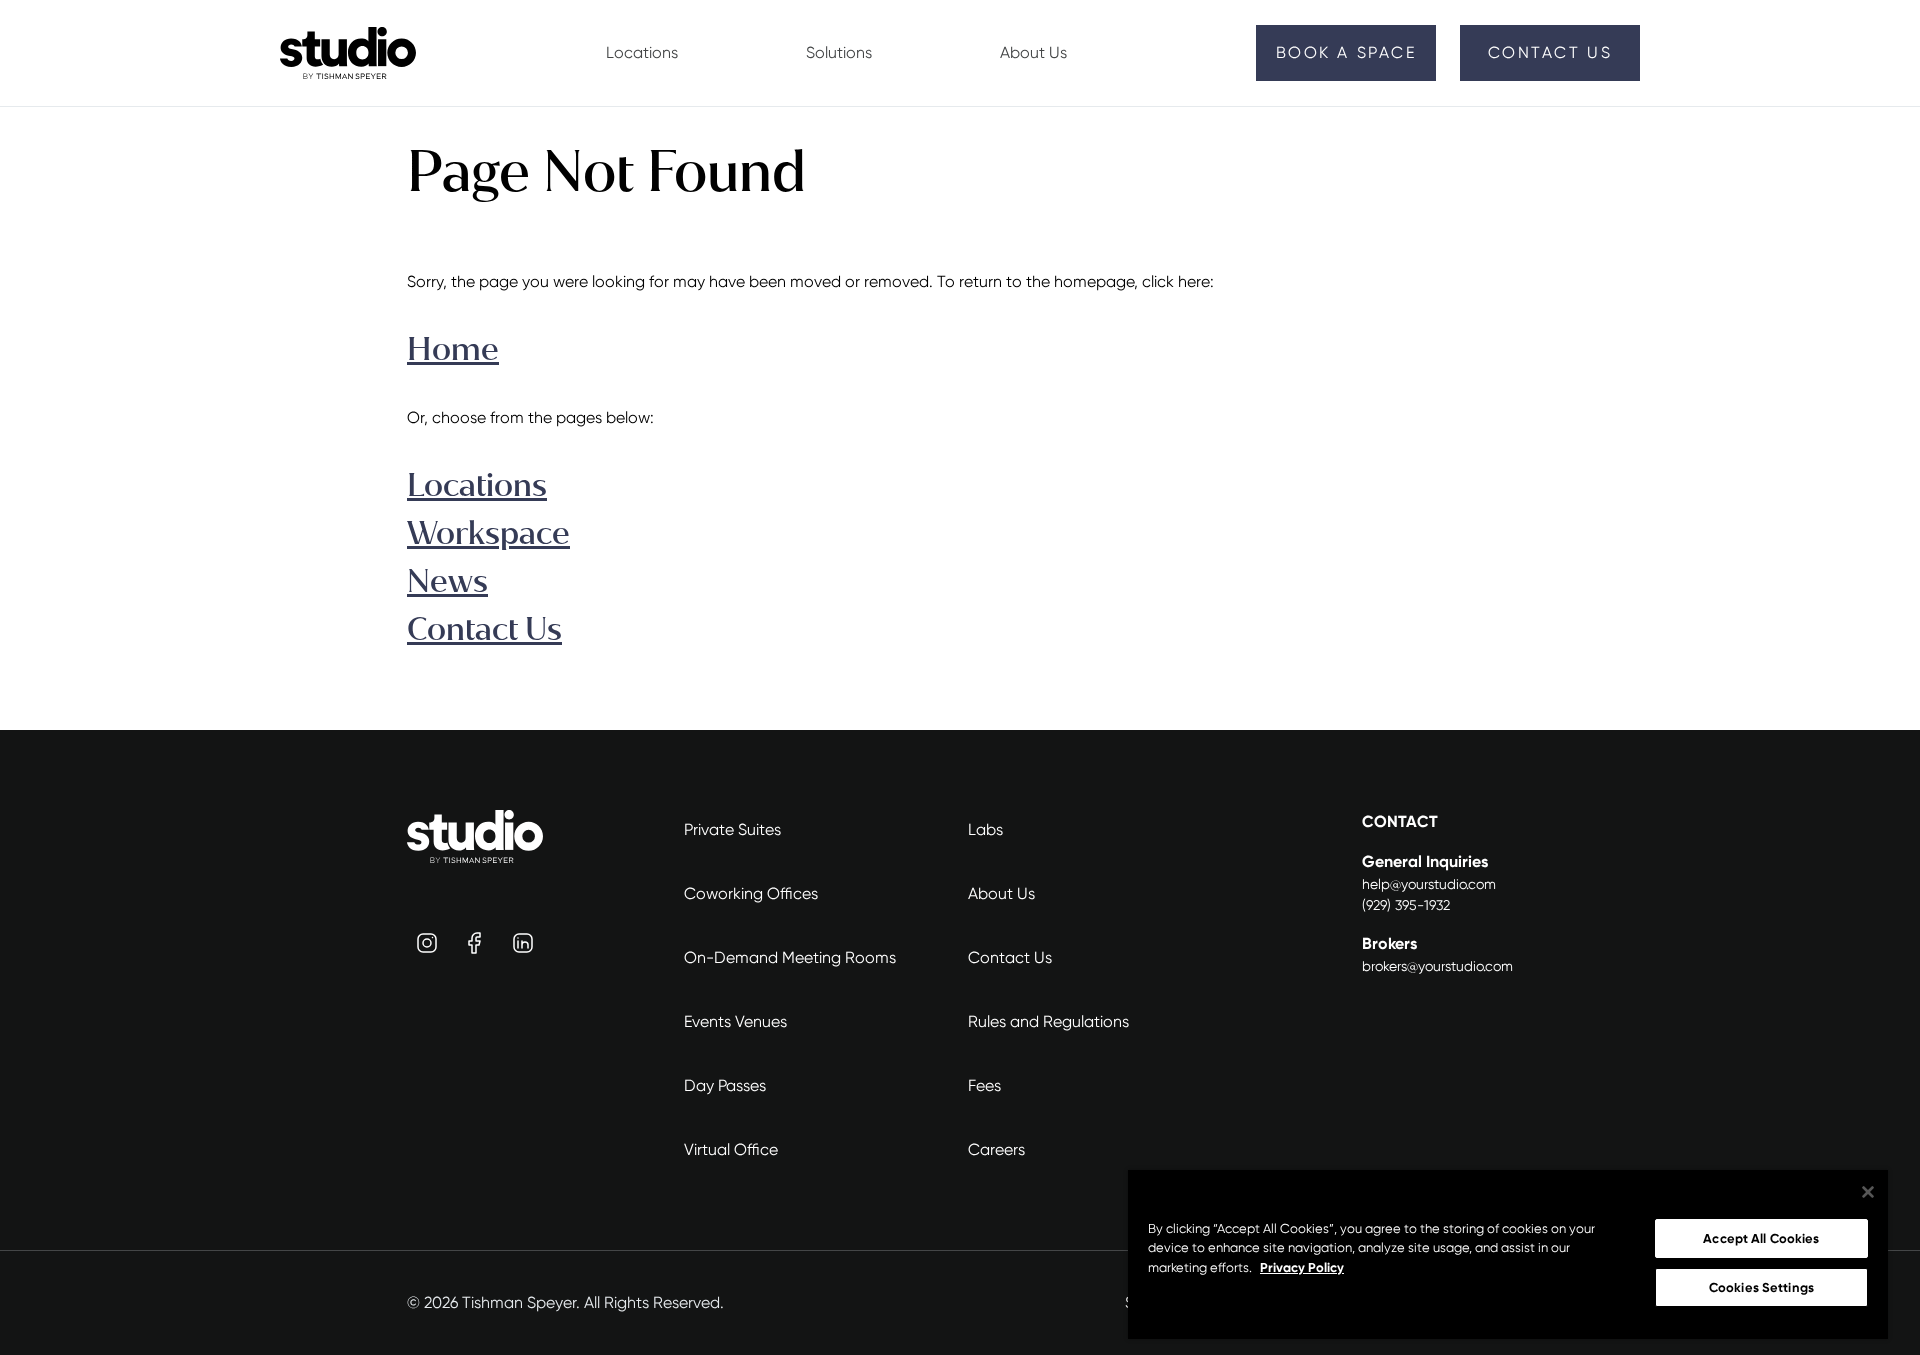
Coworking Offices (751, 893)
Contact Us (484, 629)
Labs (985, 829)
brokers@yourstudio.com (1437, 966)
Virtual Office (731, 1149)
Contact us (1550, 52)
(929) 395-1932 (1406, 905)
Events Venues (735, 1021)
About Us (1001, 893)
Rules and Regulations (1048, 1021)
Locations (477, 485)
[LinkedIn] (523, 943)
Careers (996, 1149)
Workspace (488, 533)
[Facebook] (475, 943)
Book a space (1346, 52)
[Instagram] (427, 943)
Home (453, 349)
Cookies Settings (1761, 1287)
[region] (1508, 1254)
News (447, 581)
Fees (984, 1085)
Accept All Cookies (1761, 1238)
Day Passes (725, 1085)
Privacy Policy (1302, 1267)
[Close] (1868, 1192)
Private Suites (732, 829)
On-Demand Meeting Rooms (790, 957)
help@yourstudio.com (1429, 884)
